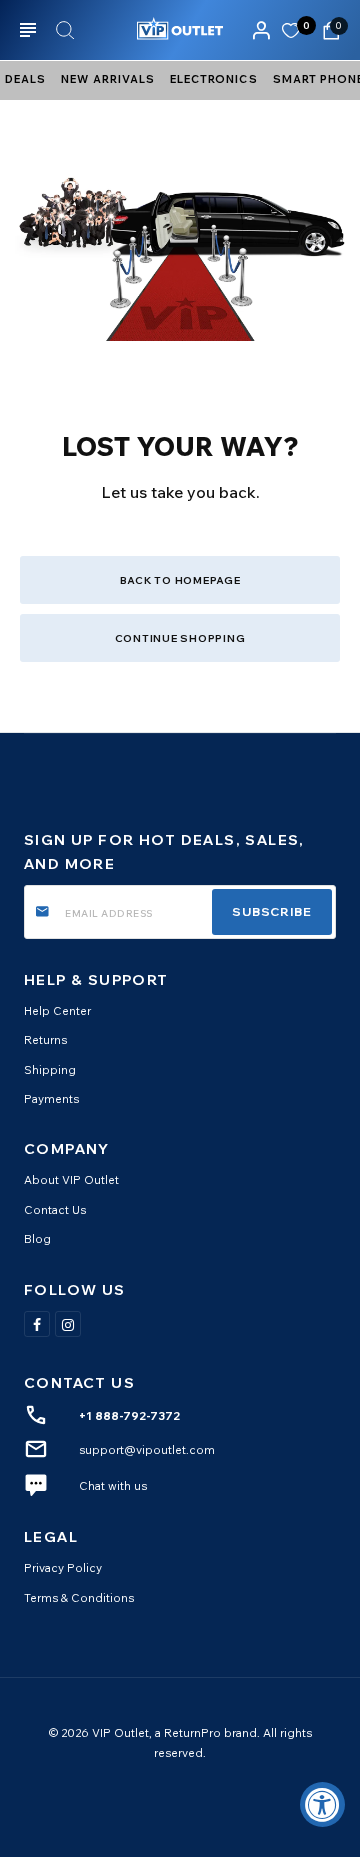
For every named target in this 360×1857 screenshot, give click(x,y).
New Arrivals (108, 79)
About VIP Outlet (71, 1179)
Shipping (50, 1069)
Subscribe (272, 911)
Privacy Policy (63, 1567)
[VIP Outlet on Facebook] (37, 1324)
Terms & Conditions (79, 1597)
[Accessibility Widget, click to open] (322, 1804)
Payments (51, 1098)
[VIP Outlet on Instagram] (68, 1324)
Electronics (214, 79)
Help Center (57, 1010)
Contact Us (55, 1209)
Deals (25, 79)
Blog (37, 1238)
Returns (45, 1039)
